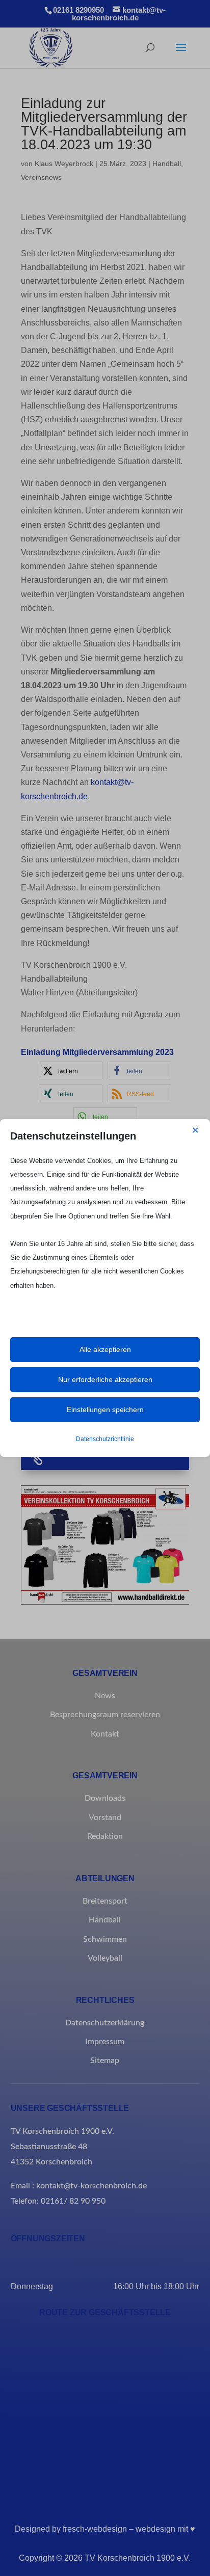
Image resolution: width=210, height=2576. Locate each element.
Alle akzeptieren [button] (105, 1349)
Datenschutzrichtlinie (105, 1439)
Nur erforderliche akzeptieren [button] (105, 1379)
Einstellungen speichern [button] (105, 1409)
